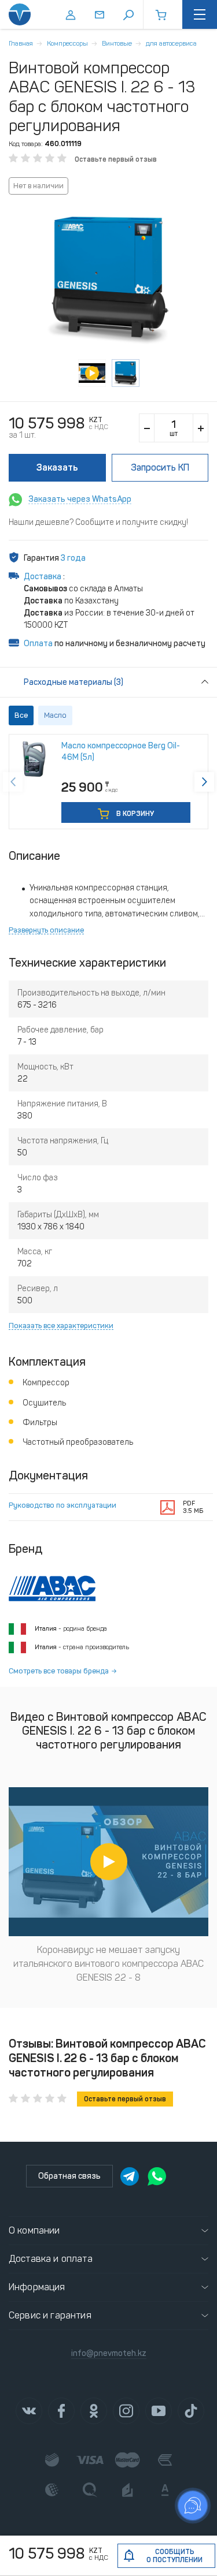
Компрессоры (67, 43)
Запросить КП (160, 467)
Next (204, 782)
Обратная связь (69, 2176)
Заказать (57, 467)
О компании (34, 2230)
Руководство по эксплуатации (62, 1505)
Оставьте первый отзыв (116, 159)
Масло (55, 715)
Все (21, 715)
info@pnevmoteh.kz (109, 2353)
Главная (21, 43)
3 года (73, 558)
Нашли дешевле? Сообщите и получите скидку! (98, 522)
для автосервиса (171, 43)
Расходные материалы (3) (73, 682)
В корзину (134, 814)
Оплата (38, 644)
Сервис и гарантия (50, 2315)
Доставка (43, 577)
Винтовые (117, 43)
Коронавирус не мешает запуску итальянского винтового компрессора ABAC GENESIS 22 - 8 (108, 1964)
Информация (37, 2287)
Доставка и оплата (51, 2259)
